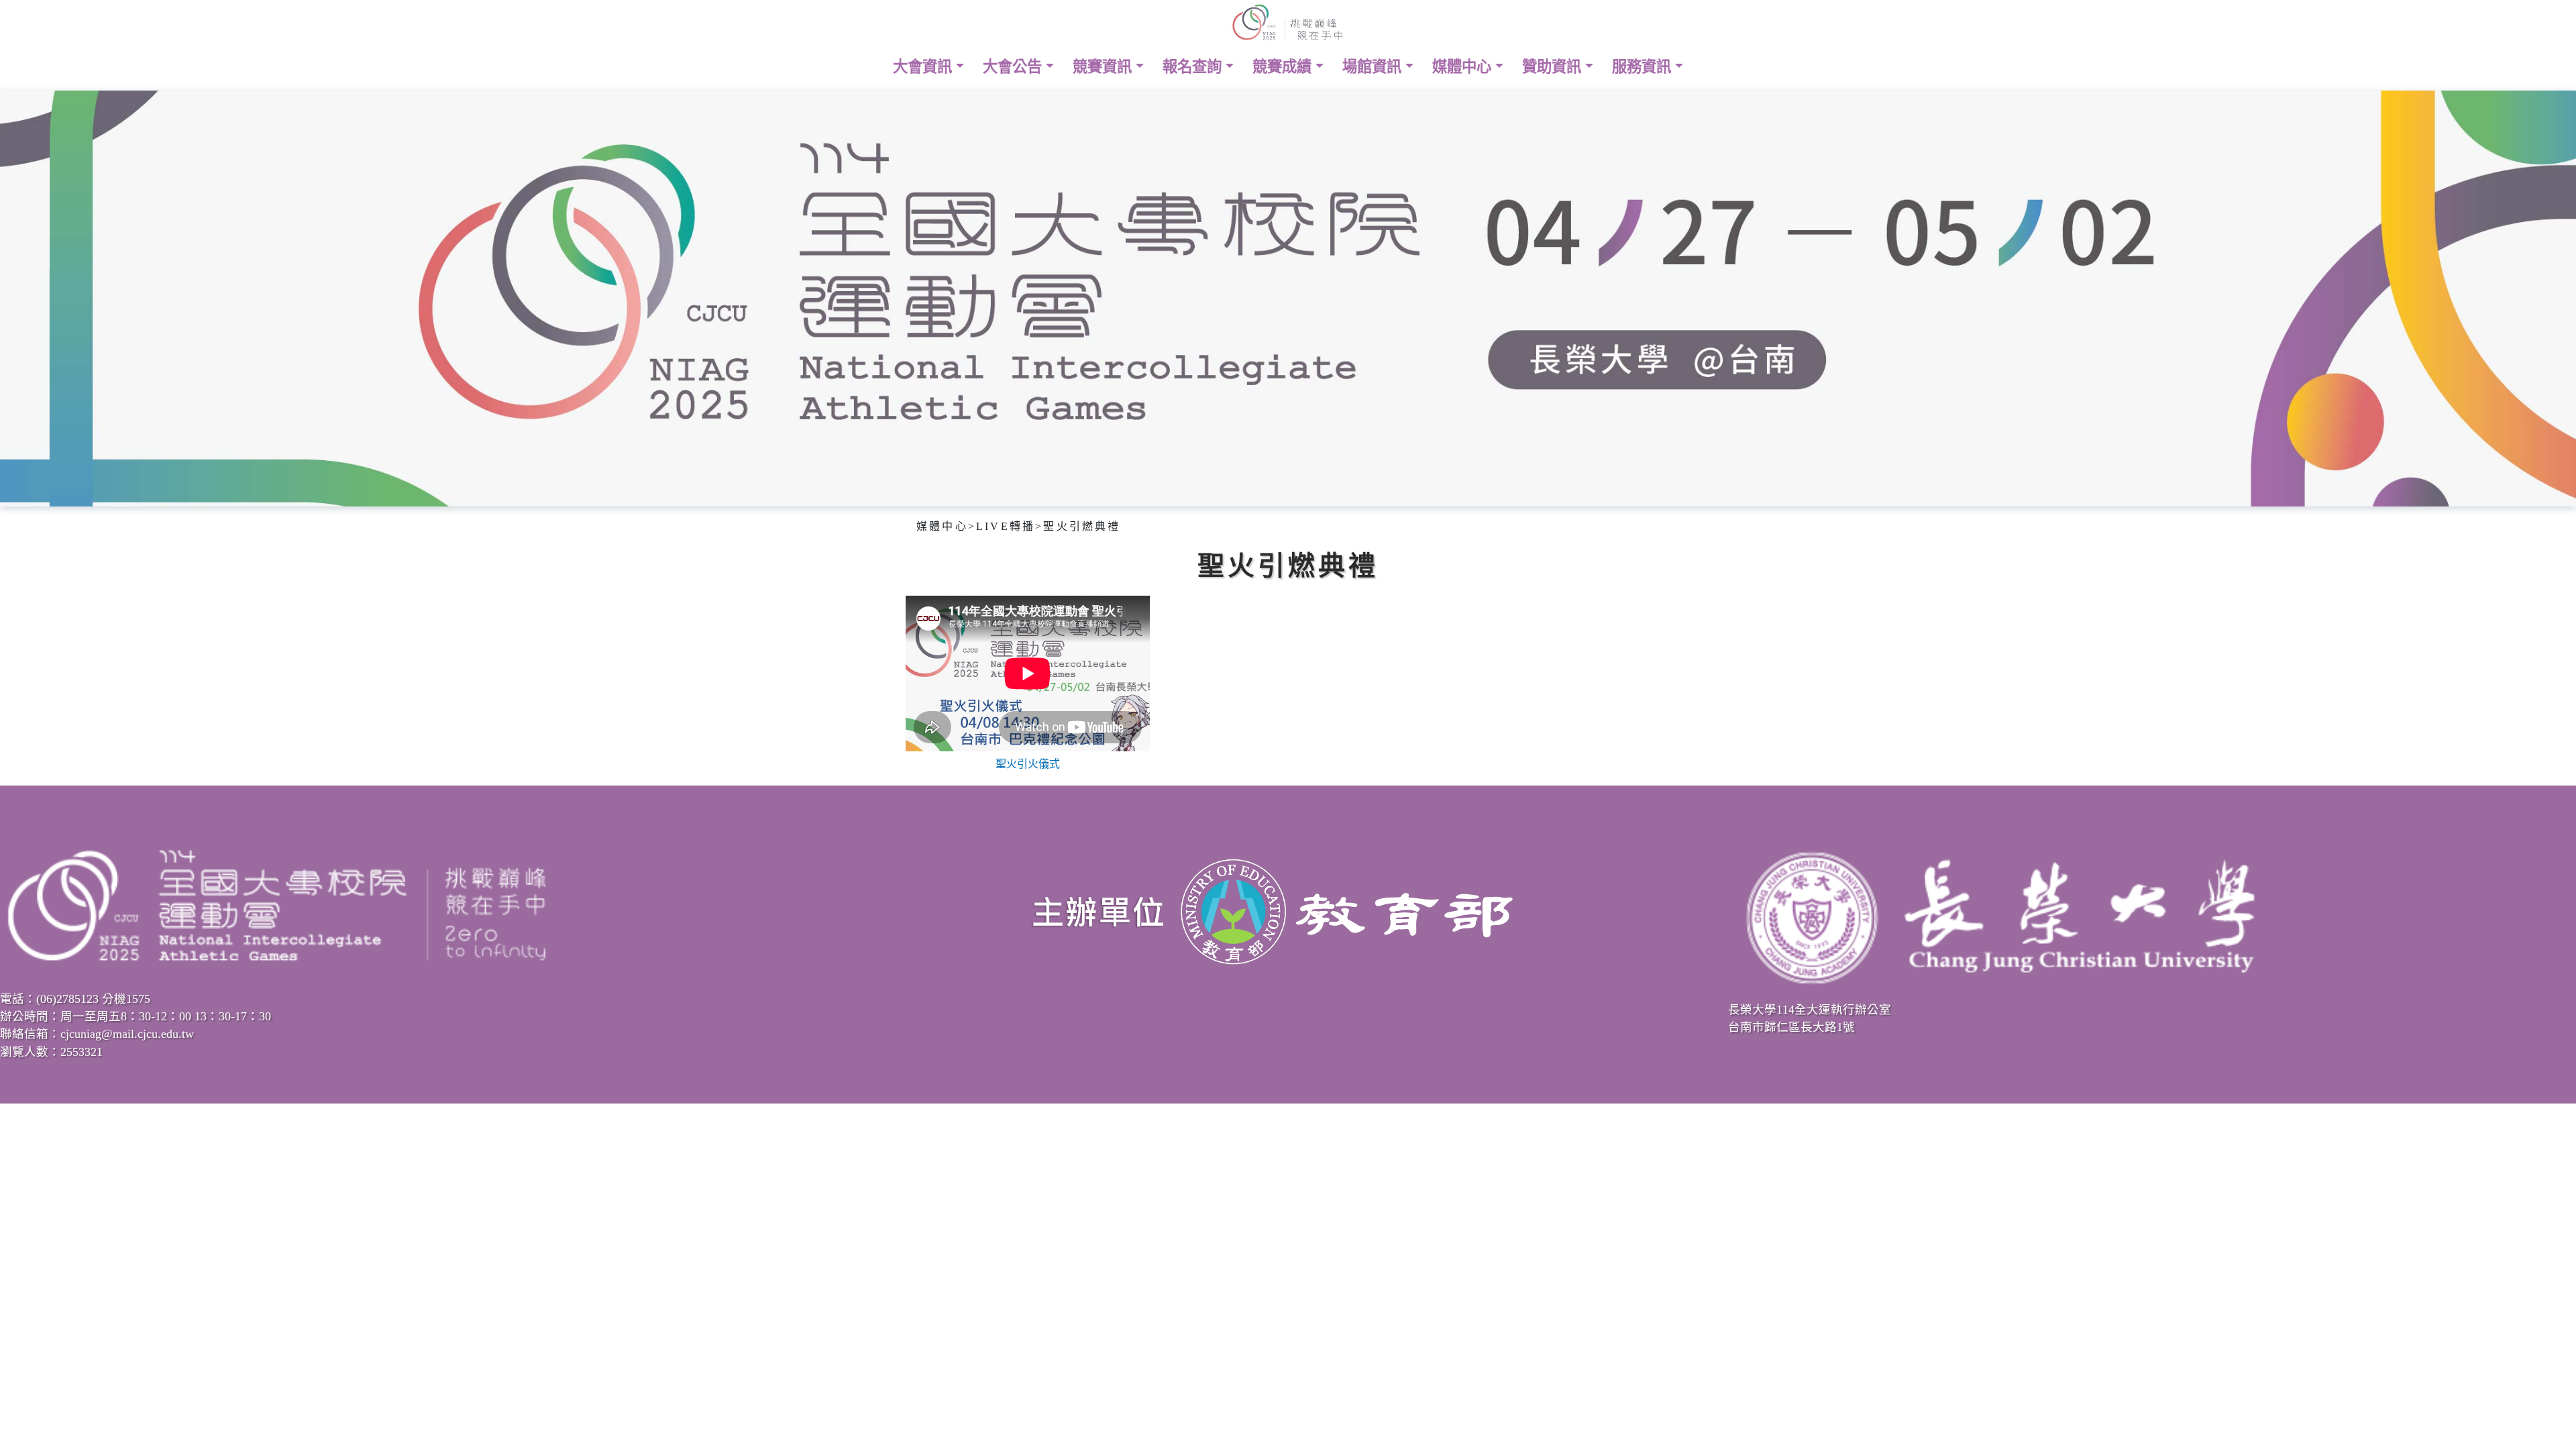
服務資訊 (1644, 67)
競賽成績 (1284, 67)
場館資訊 (1374, 67)
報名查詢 (1194, 67)
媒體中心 (1464, 67)
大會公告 (1014, 67)
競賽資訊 (1104, 67)
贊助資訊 (1554, 67)
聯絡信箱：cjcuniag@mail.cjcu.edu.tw (97, 1034)
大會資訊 (924, 67)
